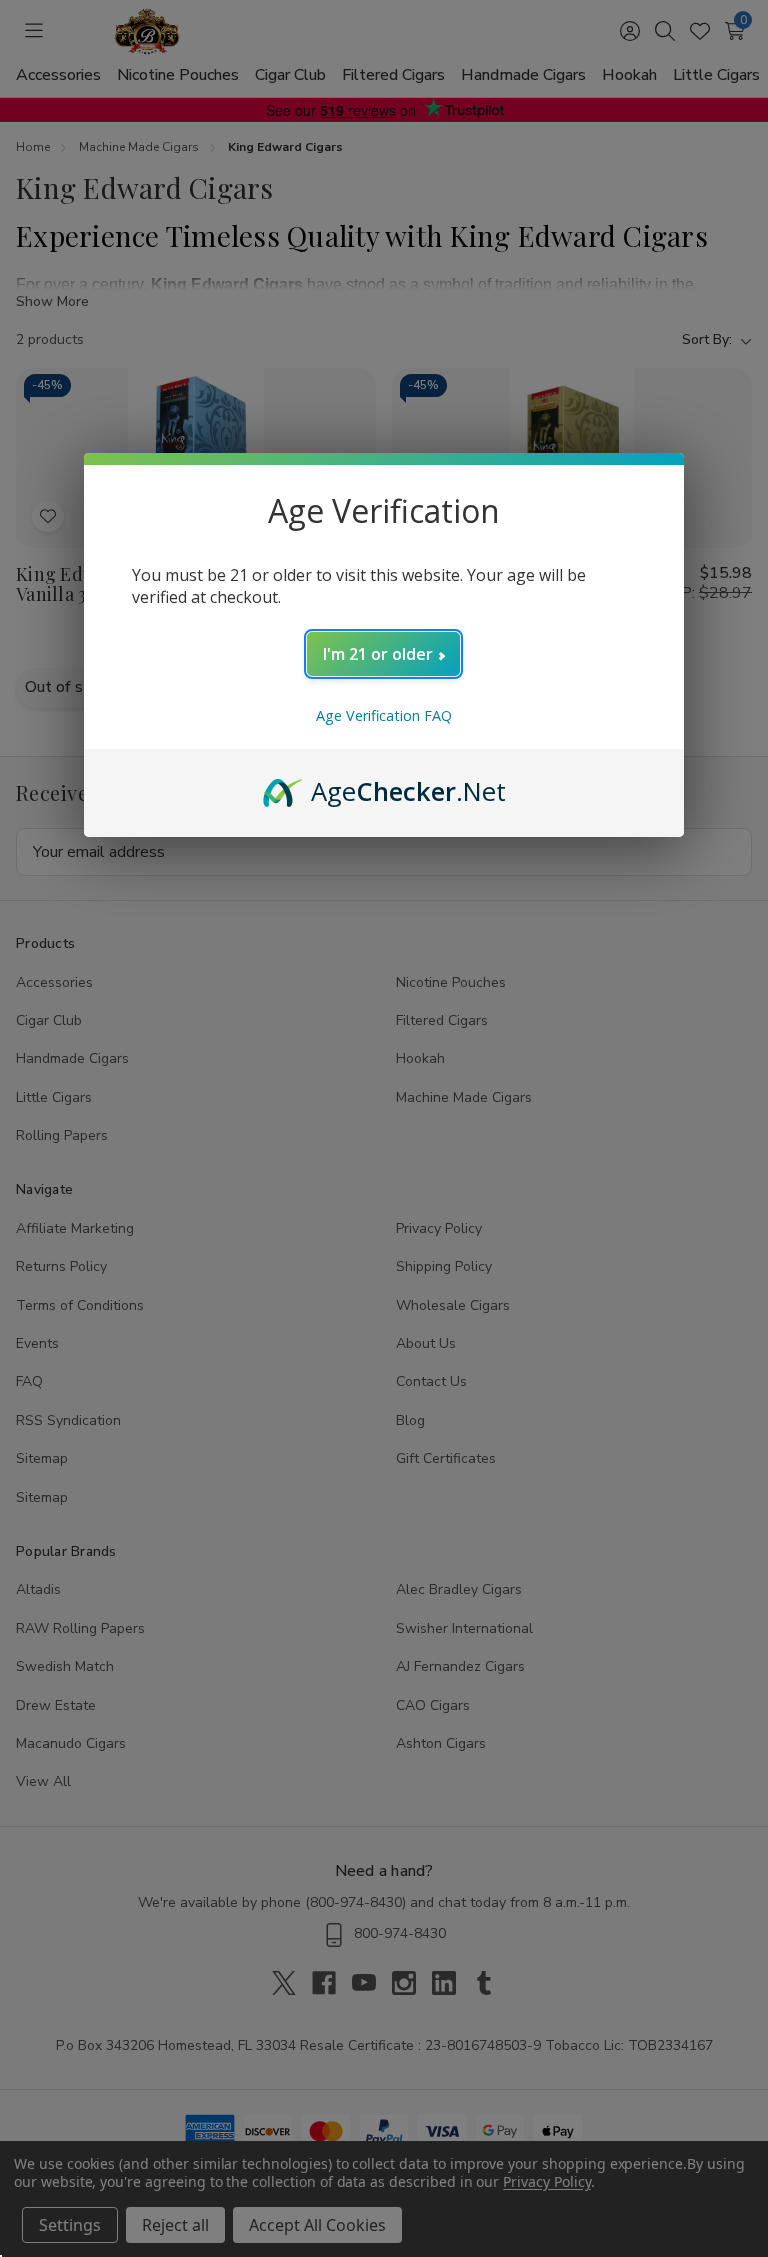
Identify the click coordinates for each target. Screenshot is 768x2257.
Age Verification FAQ (384, 715)
